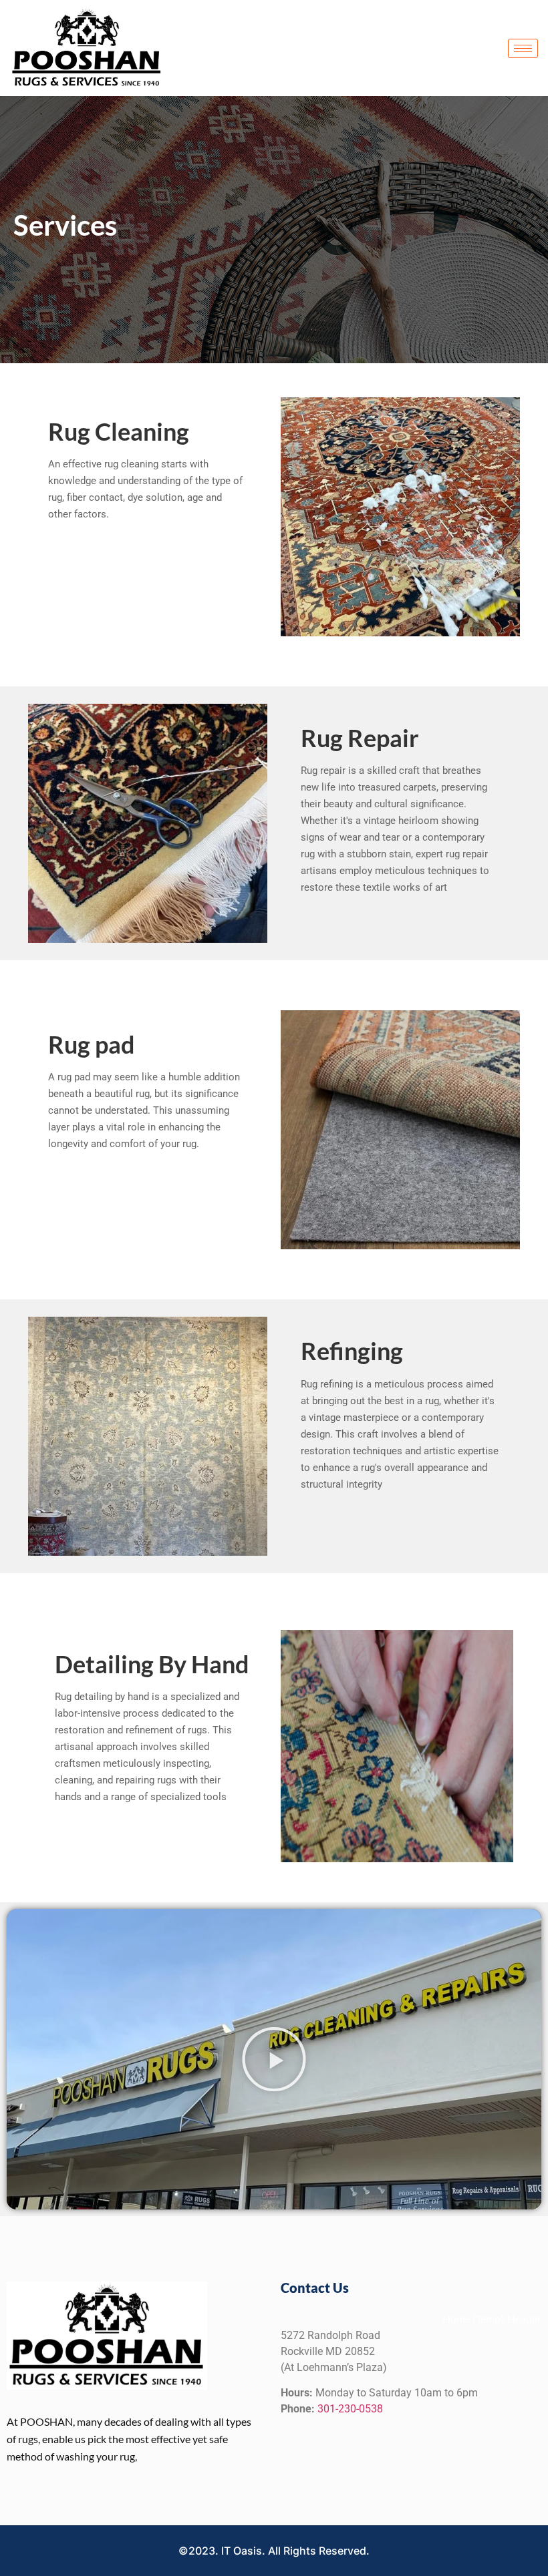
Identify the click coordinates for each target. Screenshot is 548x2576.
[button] (274, 2059)
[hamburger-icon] (523, 48)
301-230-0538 (350, 2409)
